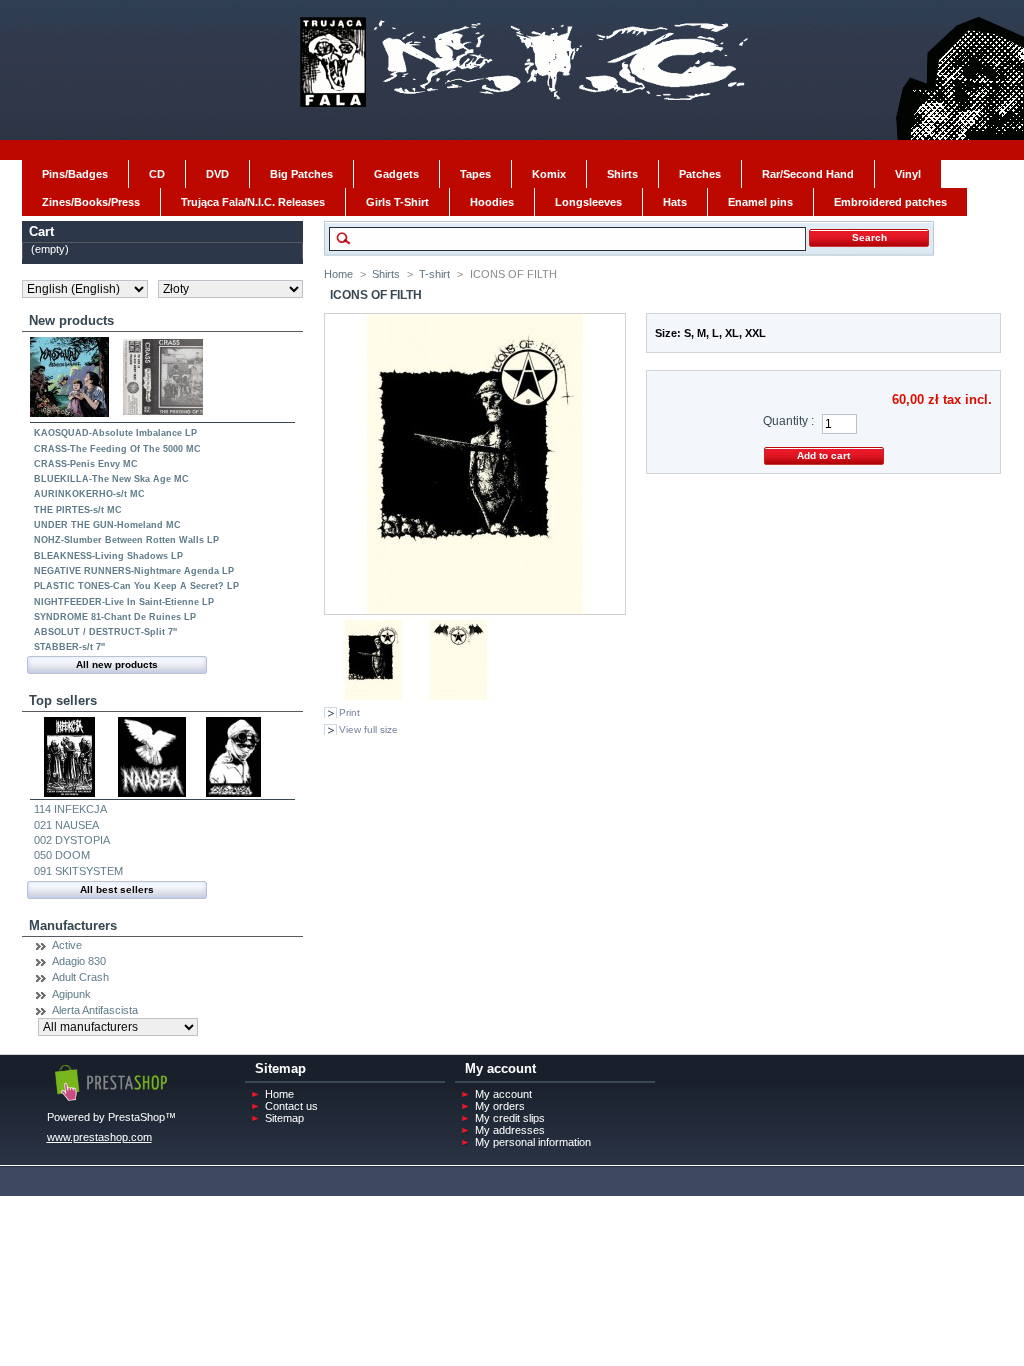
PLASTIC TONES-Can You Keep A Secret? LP (136, 586)
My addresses (510, 1130)
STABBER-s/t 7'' (69, 647)
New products (71, 320)
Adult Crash (80, 977)
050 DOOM (62, 855)
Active (67, 945)
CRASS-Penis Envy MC (86, 464)
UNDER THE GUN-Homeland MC (107, 525)
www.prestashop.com (99, 1137)
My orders (500, 1106)
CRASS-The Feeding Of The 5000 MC (117, 449)
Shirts (386, 274)
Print (349, 712)
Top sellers (63, 700)
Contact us (291, 1106)
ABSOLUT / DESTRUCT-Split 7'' (105, 632)
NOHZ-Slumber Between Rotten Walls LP (126, 540)
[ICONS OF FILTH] (374, 696)
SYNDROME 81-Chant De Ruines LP (115, 617)
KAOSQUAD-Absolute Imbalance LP (115, 433)
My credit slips (510, 1118)
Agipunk (71, 994)
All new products (117, 664)
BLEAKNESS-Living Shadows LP (108, 556)
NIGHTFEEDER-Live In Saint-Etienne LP (124, 602)
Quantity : (788, 421)
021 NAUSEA (66, 825)
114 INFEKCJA (70, 809)
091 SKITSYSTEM (78, 871)
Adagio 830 (79, 961)
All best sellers (117, 889)
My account (503, 1094)
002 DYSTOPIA (72, 840)
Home (338, 274)
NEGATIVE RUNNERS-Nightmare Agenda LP (134, 571)
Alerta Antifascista (95, 1010)
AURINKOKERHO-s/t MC (89, 494)
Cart (41, 231)
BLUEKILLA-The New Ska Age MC (111, 479)
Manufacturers (73, 925)
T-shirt (434, 274)
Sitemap (284, 1118)
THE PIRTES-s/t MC (78, 510)
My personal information (533, 1142)
